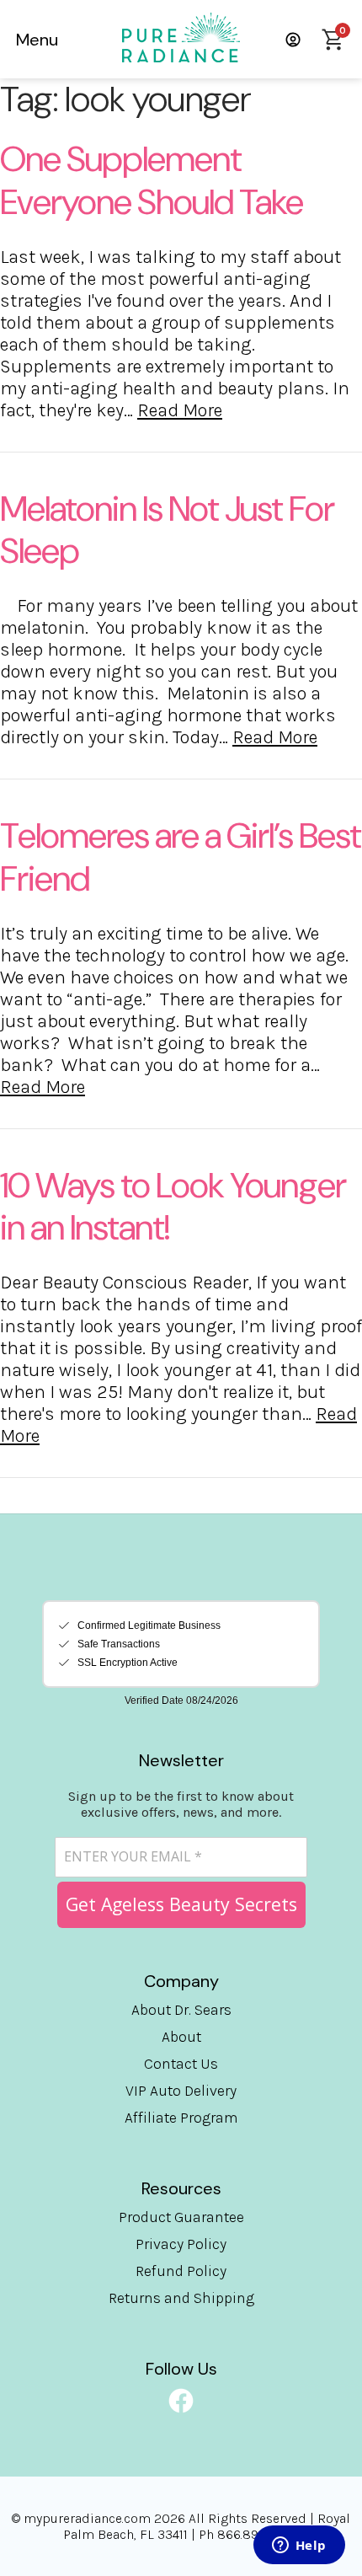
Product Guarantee (181, 2217)
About (181, 2037)
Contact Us (181, 2064)
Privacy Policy (181, 2244)
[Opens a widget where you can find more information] (299, 2547)
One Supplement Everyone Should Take (152, 180)
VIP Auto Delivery (181, 2091)
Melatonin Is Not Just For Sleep (167, 530)
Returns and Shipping (181, 2298)
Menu (37, 40)
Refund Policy (181, 2271)
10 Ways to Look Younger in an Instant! (173, 1207)
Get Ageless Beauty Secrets (181, 1904)
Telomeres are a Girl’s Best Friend (181, 857)
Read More (180, 410)
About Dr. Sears (181, 2010)
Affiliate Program (181, 2118)
